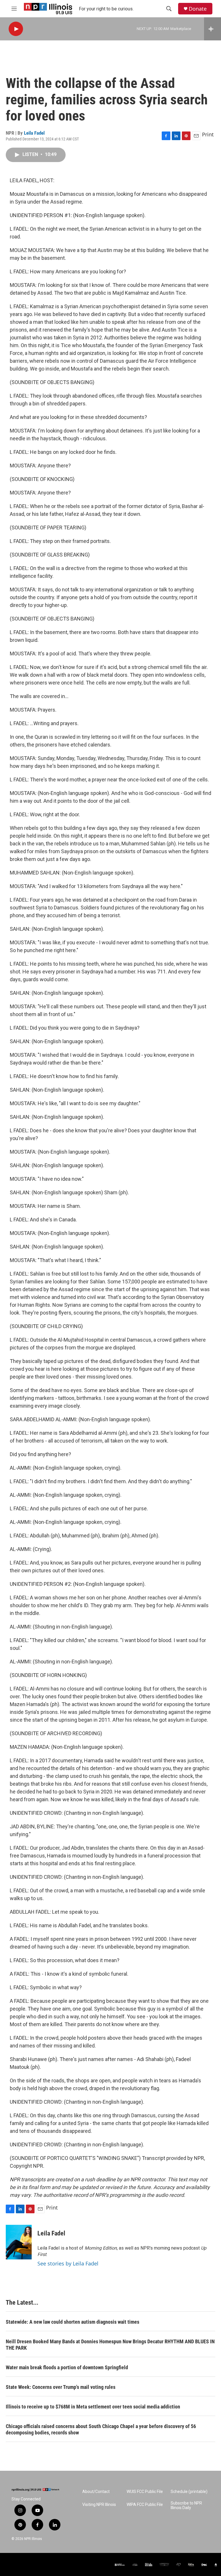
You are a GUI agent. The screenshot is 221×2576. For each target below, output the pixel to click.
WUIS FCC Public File (145, 2492)
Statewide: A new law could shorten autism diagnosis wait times (73, 2322)
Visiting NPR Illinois (99, 2505)
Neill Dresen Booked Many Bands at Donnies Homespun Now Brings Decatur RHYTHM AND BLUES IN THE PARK (110, 2345)
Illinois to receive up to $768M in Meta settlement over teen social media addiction (93, 2407)
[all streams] (213, 29)
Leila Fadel (34, 133)
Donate (198, 9)
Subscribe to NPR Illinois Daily (186, 2506)
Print (208, 134)
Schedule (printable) (189, 2492)
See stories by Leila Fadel (68, 2263)
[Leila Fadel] (19, 2242)
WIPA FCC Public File (145, 2505)
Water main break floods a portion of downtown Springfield (67, 2367)
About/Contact (96, 2492)
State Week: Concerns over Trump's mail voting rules (61, 2387)
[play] (16, 29)
